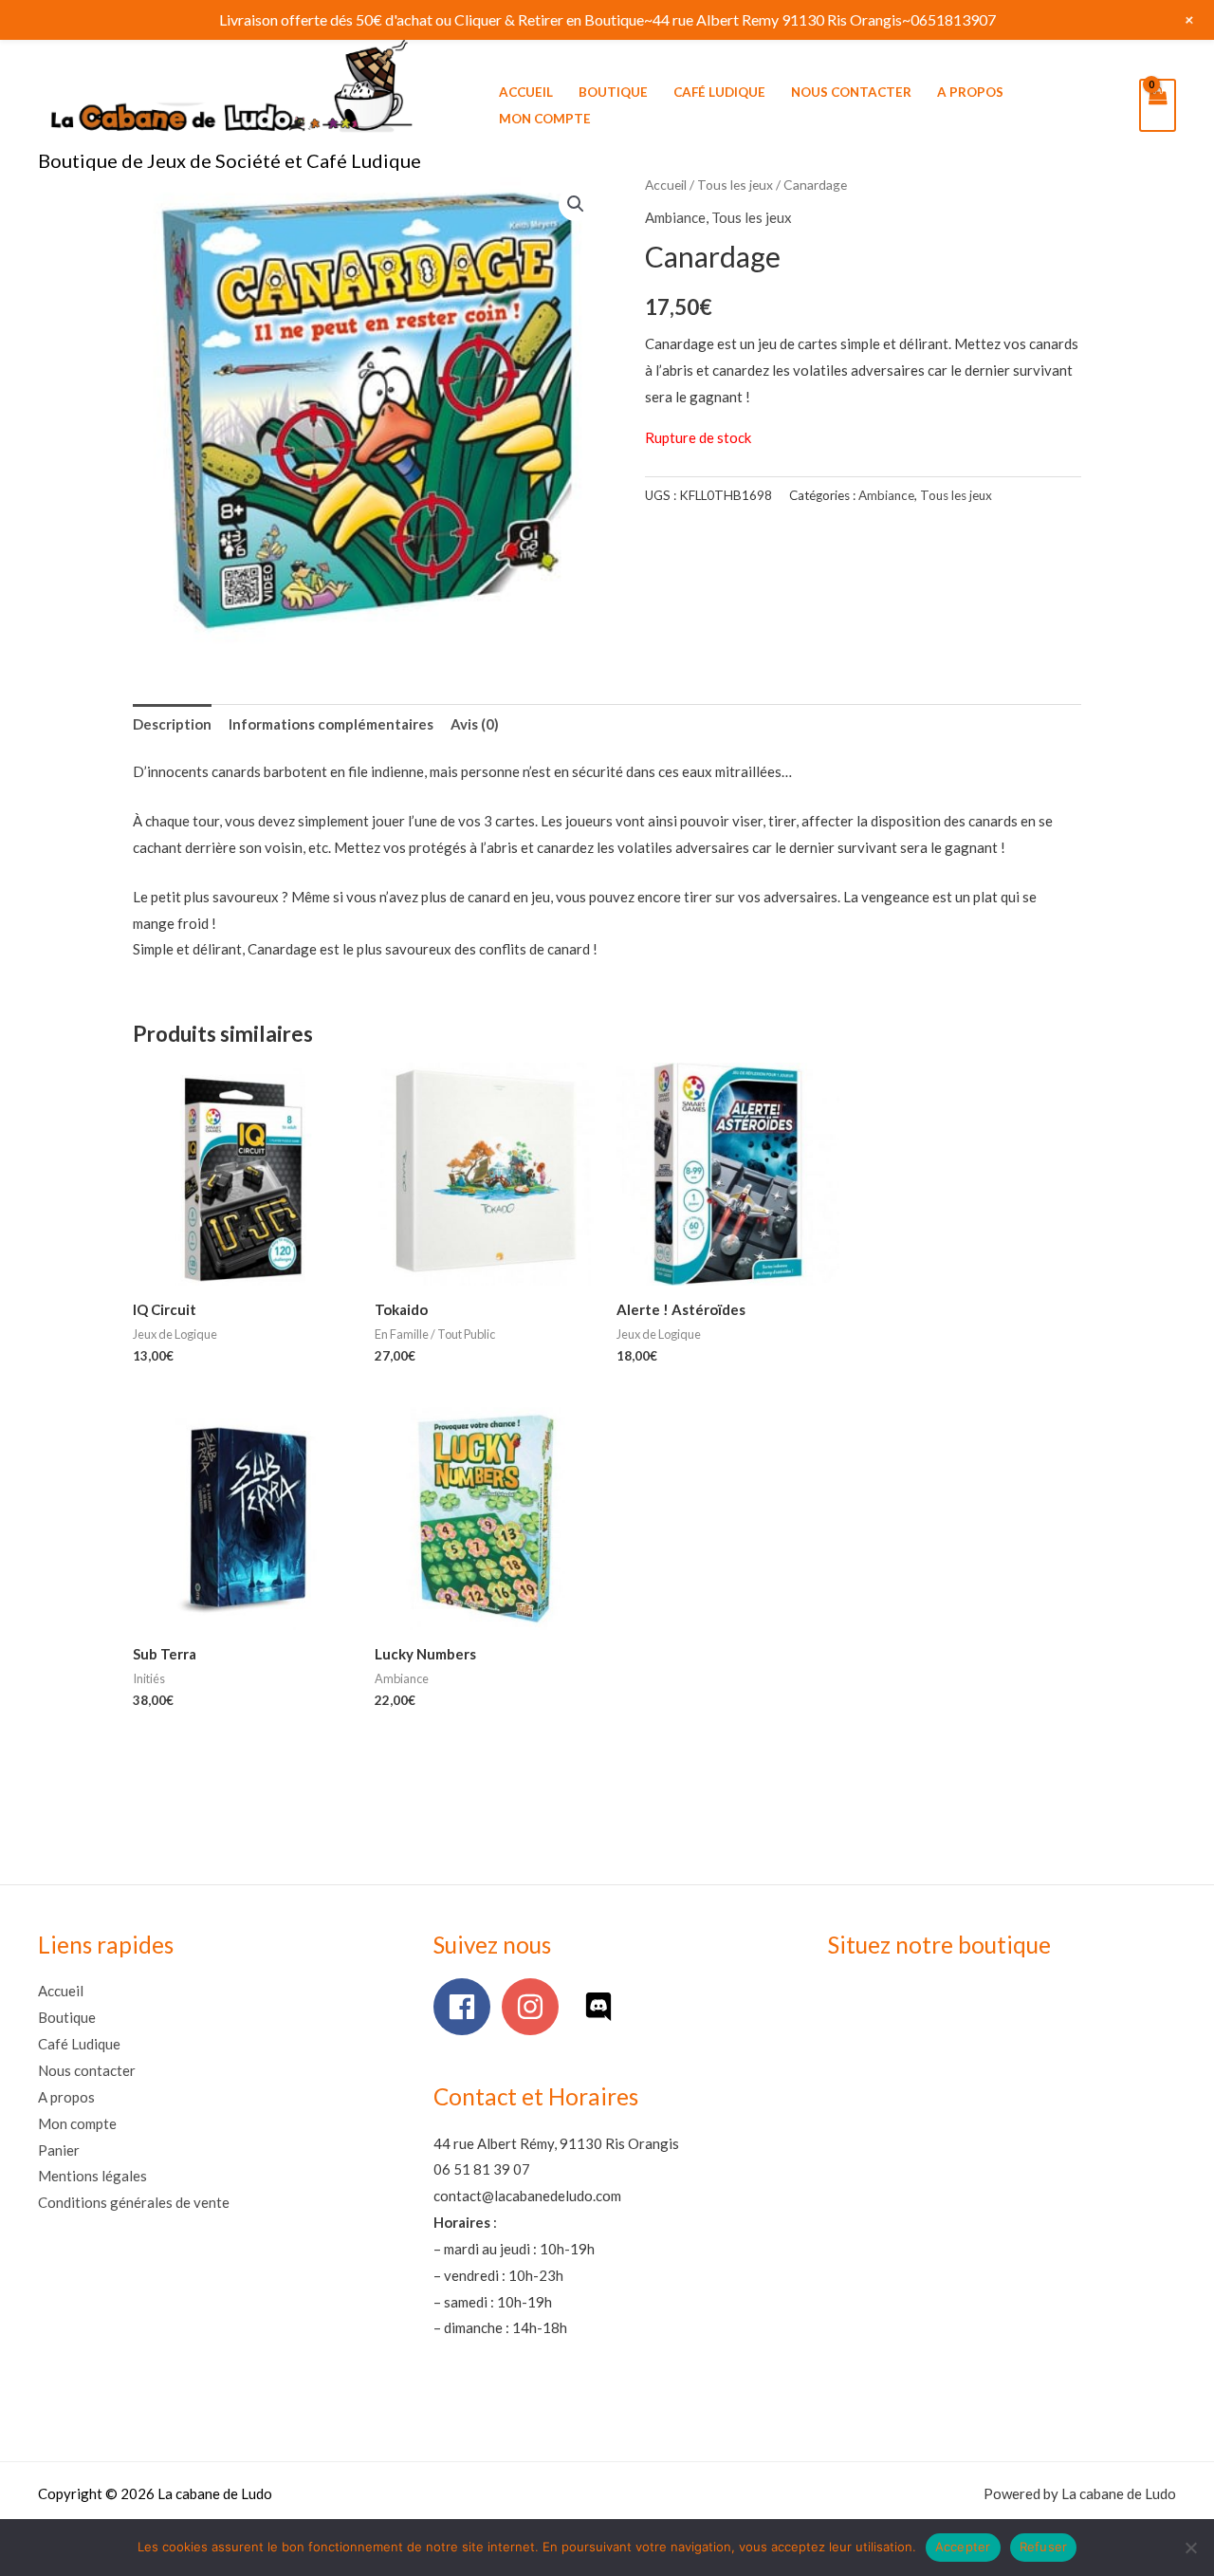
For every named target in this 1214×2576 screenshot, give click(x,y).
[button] (576, 204)
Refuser (1044, 2547)
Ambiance (675, 217)
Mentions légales (92, 2176)
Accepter (963, 2547)
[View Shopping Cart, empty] (1158, 105)
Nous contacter (851, 92)
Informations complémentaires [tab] (331, 724)
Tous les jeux (735, 185)
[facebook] (466, 2007)
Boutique (613, 92)
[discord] (603, 2007)
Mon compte (545, 119)
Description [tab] (172, 724)
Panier (59, 2150)
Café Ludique (719, 92)
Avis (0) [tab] (475, 724)
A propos (970, 92)
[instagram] (534, 2007)
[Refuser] (1190, 2548)
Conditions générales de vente (134, 2202)
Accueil (526, 92)
